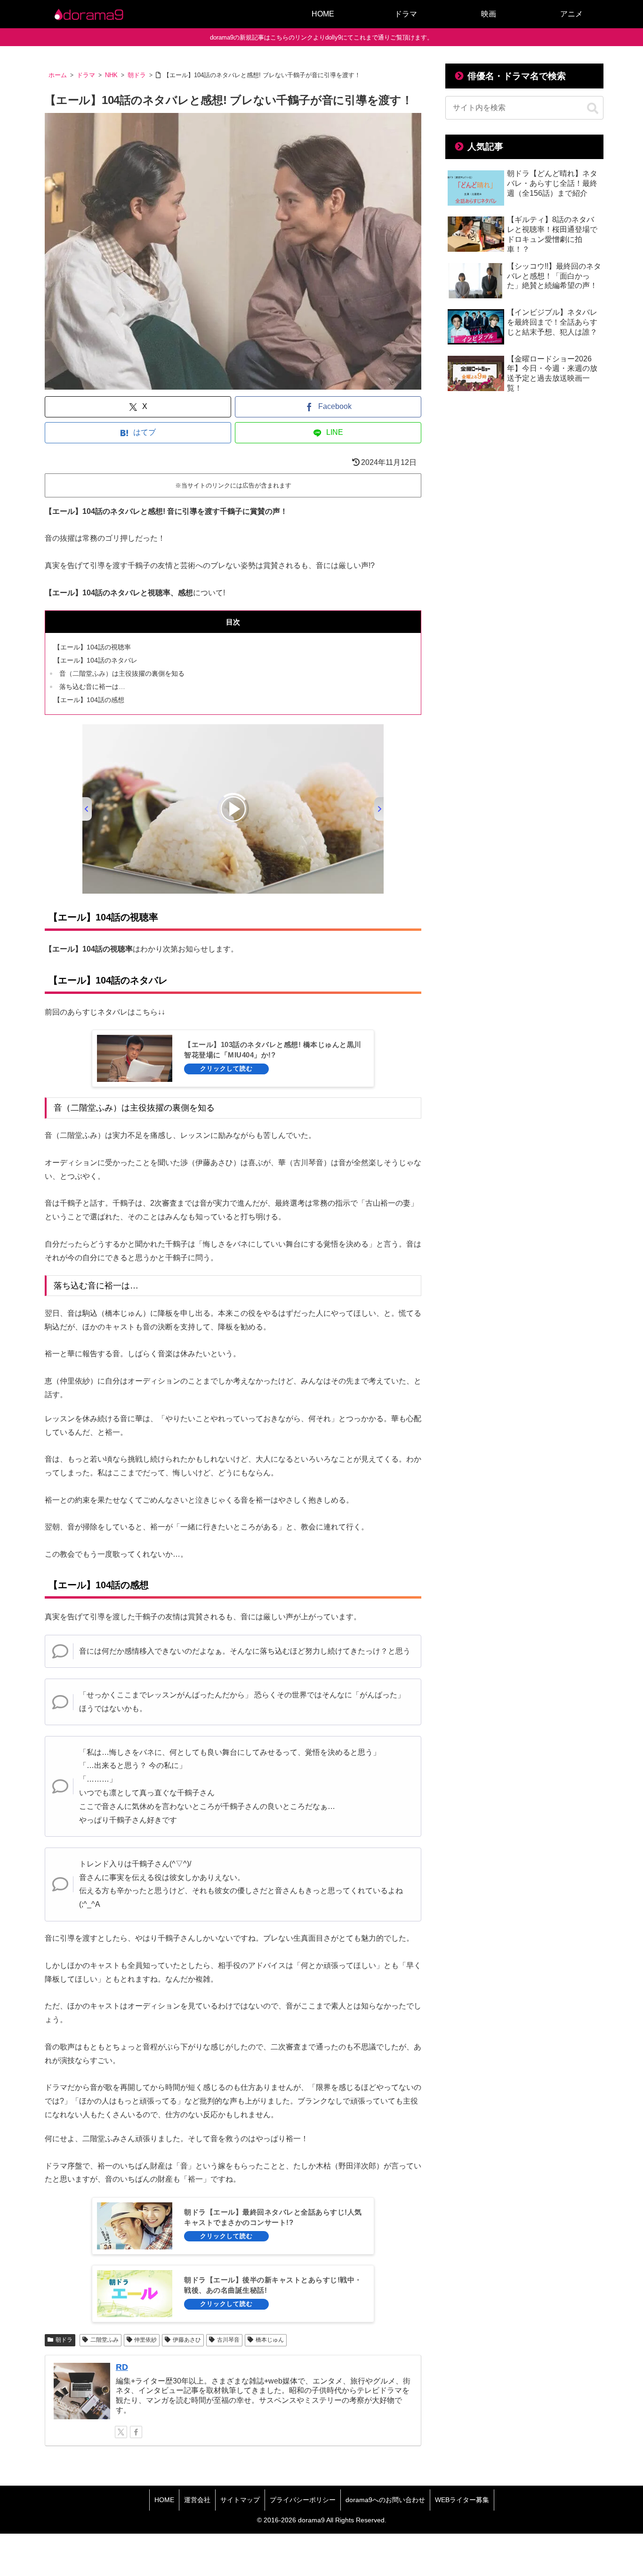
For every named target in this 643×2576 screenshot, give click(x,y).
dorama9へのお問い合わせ (385, 2500)
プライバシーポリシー (303, 2500)
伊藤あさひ (187, 2340)
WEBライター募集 (462, 2500)
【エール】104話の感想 (89, 700)
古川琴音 (228, 2340)
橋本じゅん (270, 2340)
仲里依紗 (145, 2340)
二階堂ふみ (104, 2340)
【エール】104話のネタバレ (96, 660)
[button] (593, 109)
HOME (164, 2500)
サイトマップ (240, 2500)
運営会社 (197, 2500)
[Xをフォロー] (121, 2432)
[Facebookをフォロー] (136, 2432)
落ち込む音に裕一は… (92, 687)
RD (122, 2367)
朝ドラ (64, 2340)
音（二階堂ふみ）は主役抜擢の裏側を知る (122, 673)
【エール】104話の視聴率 (92, 647)
